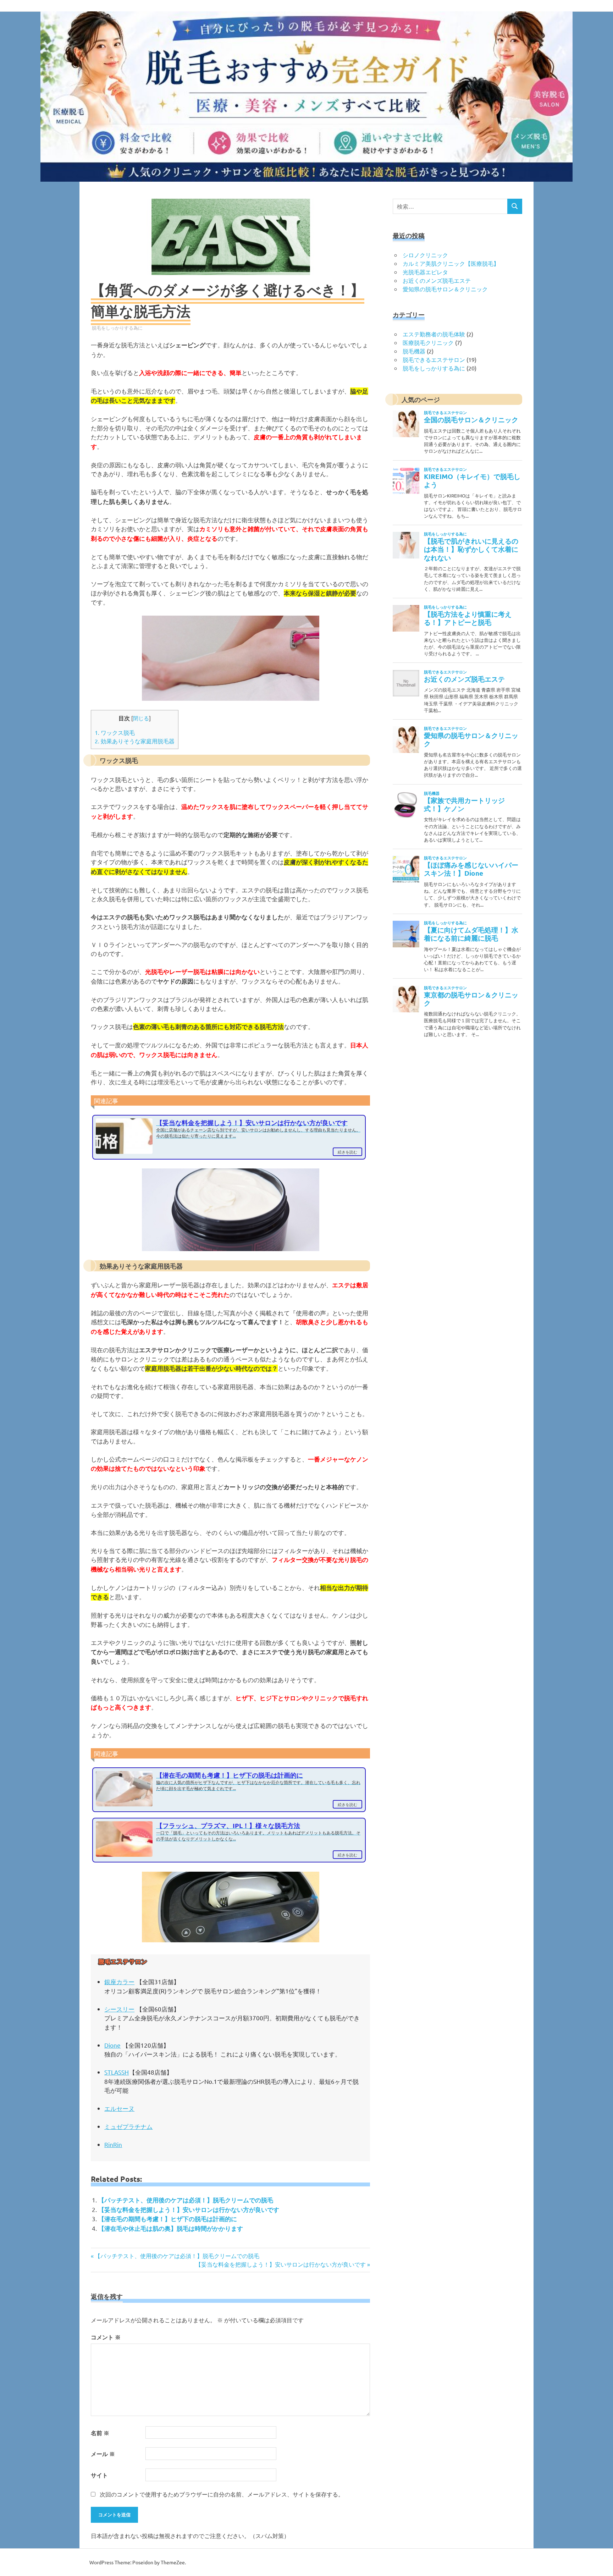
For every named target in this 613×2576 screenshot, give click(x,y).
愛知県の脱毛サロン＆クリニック (445, 289)
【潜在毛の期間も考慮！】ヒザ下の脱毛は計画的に (168, 2219)
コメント (106, 2337)
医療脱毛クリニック (428, 342)
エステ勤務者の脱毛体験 (434, 334)
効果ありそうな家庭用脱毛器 (135, 741)
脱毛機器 (414, 351)
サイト (99, 2475)
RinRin (113, 2144)
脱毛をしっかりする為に (117, 328)
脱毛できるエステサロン (434, 359)
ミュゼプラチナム (128, 2126)
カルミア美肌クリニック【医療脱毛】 (451, 263)
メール (103, 2454)
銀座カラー (119, 1981)
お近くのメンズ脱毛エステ (437, 280)
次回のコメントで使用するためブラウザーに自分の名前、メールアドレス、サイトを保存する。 (222, 2494)
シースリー (119, 2009)
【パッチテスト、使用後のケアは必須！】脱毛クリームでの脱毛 (186, 2200)
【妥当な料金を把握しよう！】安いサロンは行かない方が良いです (189, 2210)
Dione (112, 2045)
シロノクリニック (425, 255)
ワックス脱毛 (115, 732)
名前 (100, 2433)
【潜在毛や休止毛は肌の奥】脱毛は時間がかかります (171, 2228)
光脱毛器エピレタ (425, 272)
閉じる (141, 718)
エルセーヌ (119, 2108)
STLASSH (117, 2072)
